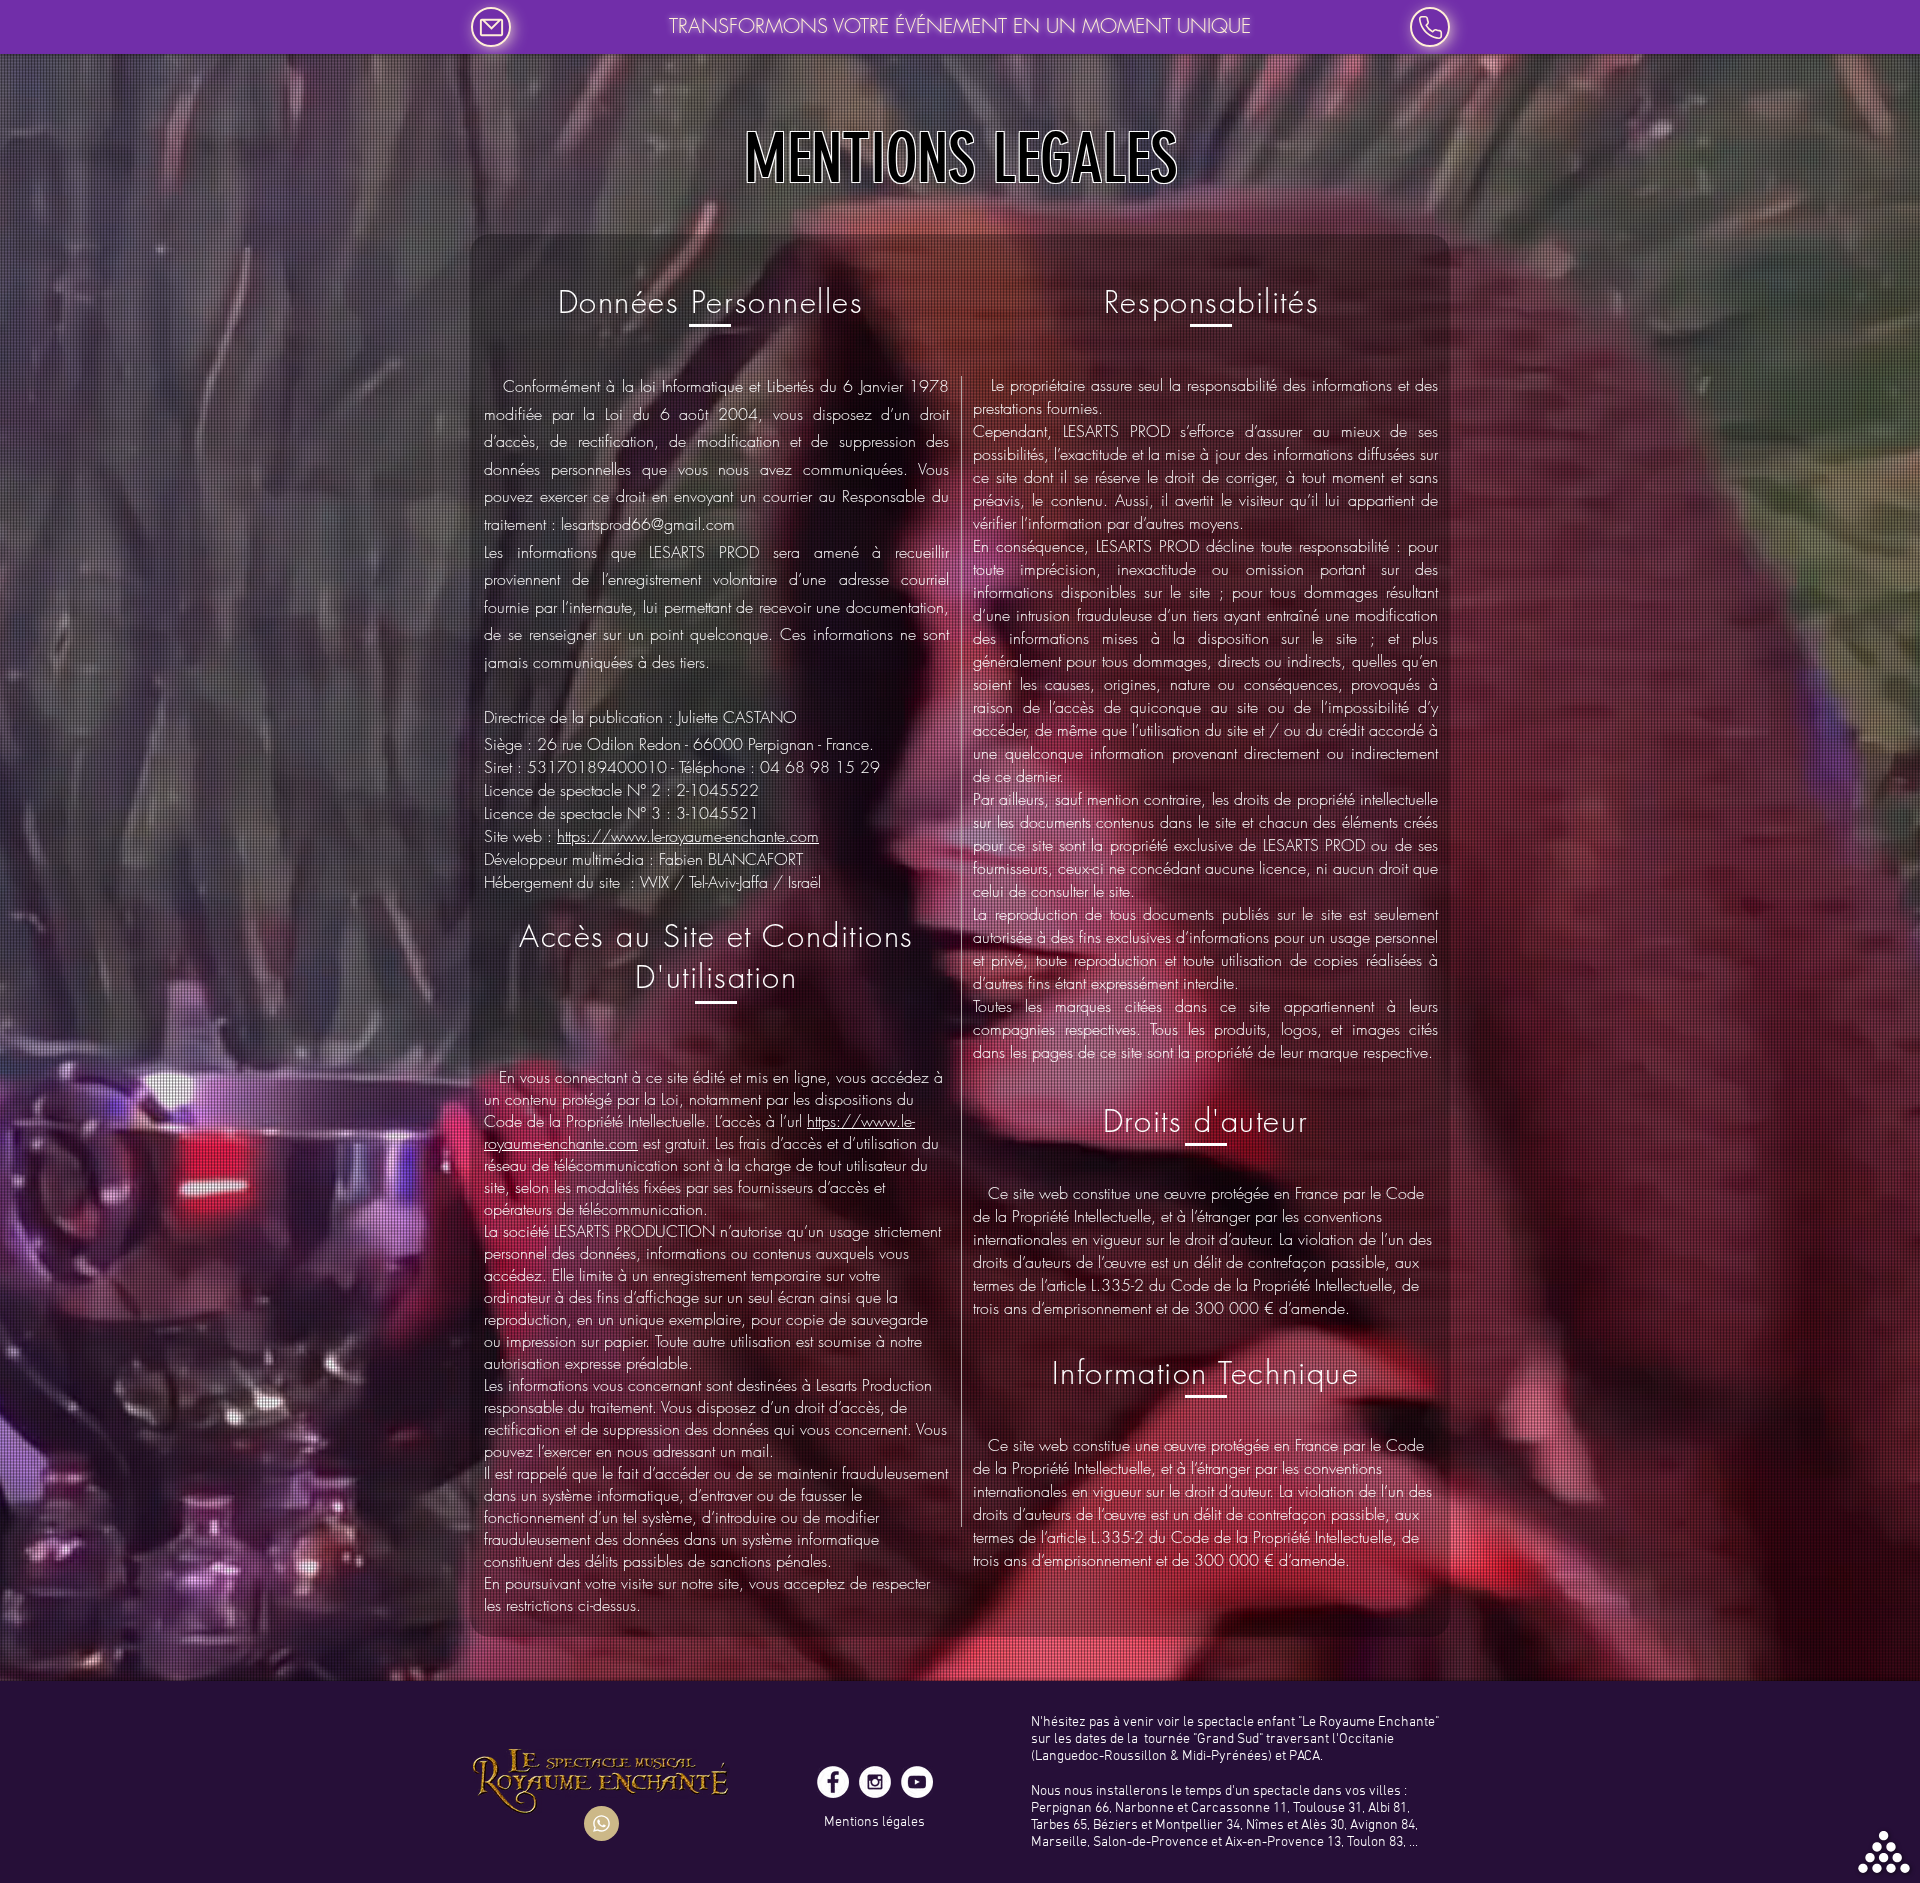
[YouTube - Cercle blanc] (917, 1782)
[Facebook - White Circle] (833, 1782)
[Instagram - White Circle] (875, 1782)
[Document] (601, 1823)
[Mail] (491, 27)
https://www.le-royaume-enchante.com (688, 836)
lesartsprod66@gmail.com (648, 524)
